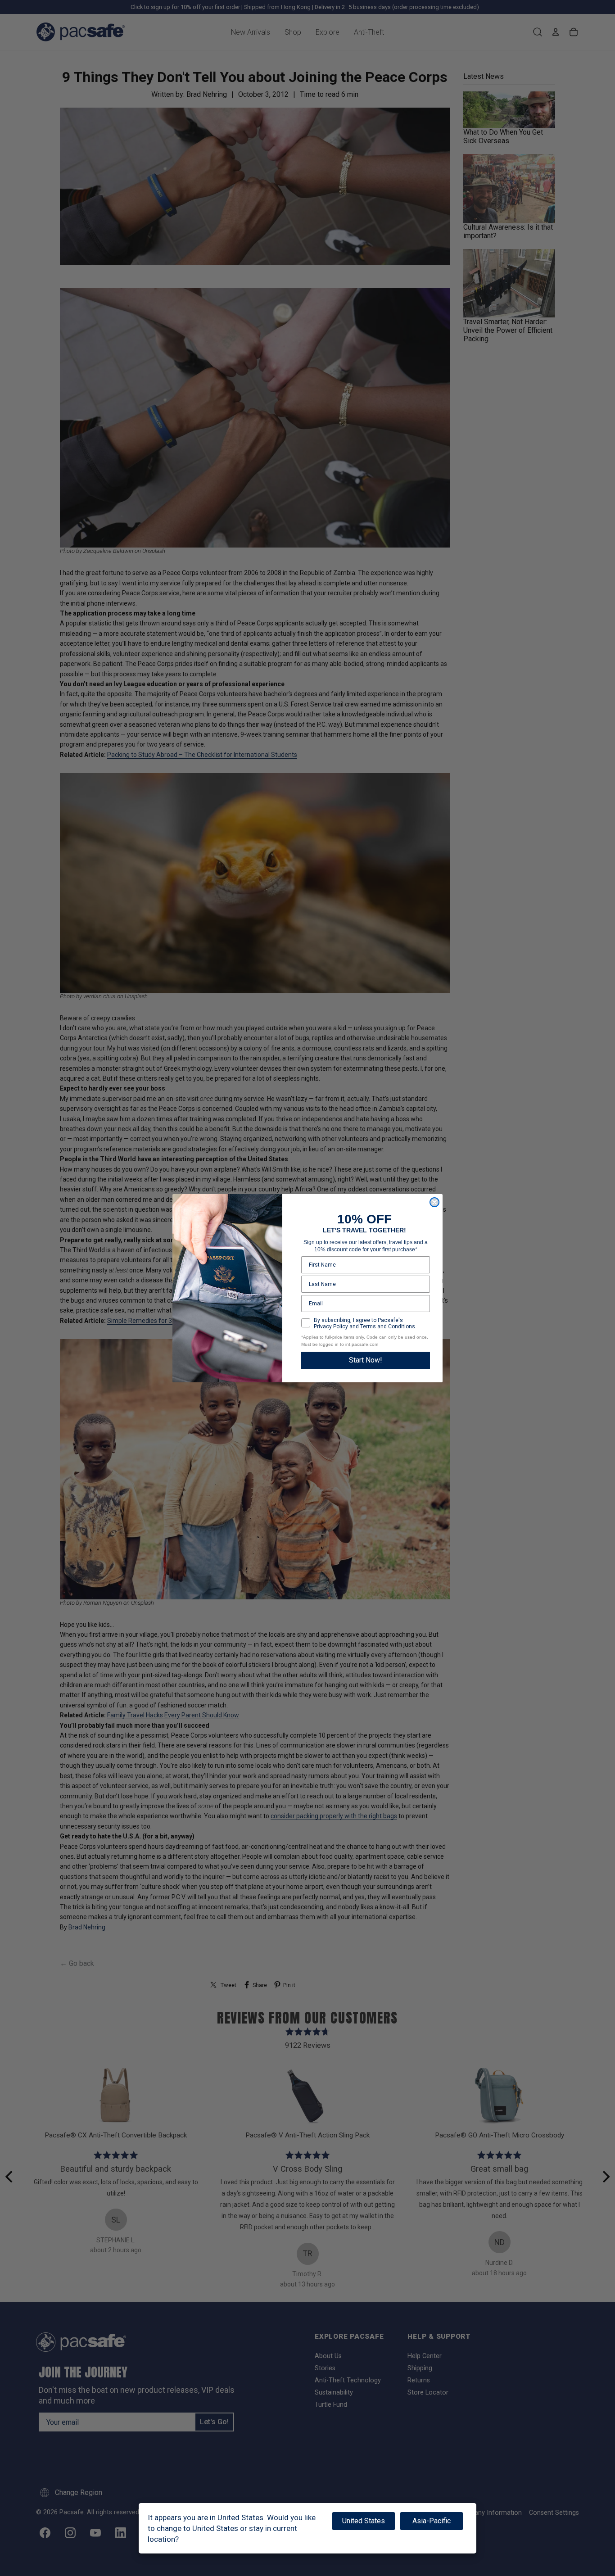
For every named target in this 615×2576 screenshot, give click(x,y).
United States (364, 2521)
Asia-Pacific (432, 2521)
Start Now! (366, 1360)
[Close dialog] (434, 1202)
